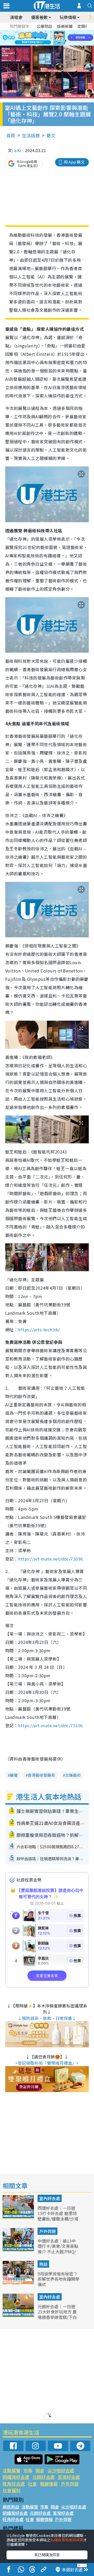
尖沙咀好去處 (61, 2470)
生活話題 (31, 135)
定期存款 (85, 26)
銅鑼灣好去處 (16, 2477)
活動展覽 (11, 2470)
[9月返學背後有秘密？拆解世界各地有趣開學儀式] (19, 2282)
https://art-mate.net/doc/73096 (50, 1559)
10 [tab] (51, 38)
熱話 (43, 2264)
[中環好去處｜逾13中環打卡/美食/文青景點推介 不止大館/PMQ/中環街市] (19, 2250)
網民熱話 (11, 2507)
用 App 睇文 (74, 162)
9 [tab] (46, 38)
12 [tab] (61, 38)
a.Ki (18, 150)
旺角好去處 (14, 2484)
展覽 (14, 1775)
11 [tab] (56, 38)
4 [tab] (51, 32)
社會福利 (11, 2490)
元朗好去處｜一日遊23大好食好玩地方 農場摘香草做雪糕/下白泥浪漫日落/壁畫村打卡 (57, 2317)
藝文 (51, 135)
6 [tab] (61, 32)
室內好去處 (50, 2198)
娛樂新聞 (65, 26)
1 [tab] (35, 32)
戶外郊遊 (48, 2231)
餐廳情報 (49, 2484)
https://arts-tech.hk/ (39, 1330)
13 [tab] (43, 44)
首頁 (11, 135)
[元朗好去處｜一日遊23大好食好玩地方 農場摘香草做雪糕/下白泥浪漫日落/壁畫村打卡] (19, 2315)
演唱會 (16, 17)
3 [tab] (46, 32)
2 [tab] (40, 32)
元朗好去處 (43, 2477)
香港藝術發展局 (41, 1775)
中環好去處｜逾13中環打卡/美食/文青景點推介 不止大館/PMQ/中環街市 (58, 2249)
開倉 (40, 2470)
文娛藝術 (73, 1775)
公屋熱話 (44, 26)
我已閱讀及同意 (47, 2555)
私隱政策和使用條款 (67, 2540)
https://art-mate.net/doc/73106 (50, 1725)
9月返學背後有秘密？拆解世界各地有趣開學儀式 (58, 2279)
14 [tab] (48, 44)
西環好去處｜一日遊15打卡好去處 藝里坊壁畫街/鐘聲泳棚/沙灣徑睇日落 (58, 2216)
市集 (28, 2470)
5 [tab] (56, 32)
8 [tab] (40, 38)
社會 (32, 2484)
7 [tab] (35, 38)
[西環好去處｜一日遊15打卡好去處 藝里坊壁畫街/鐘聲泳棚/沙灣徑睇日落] (19, 2217)
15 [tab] (54, 44)
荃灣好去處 (69, 2477)
